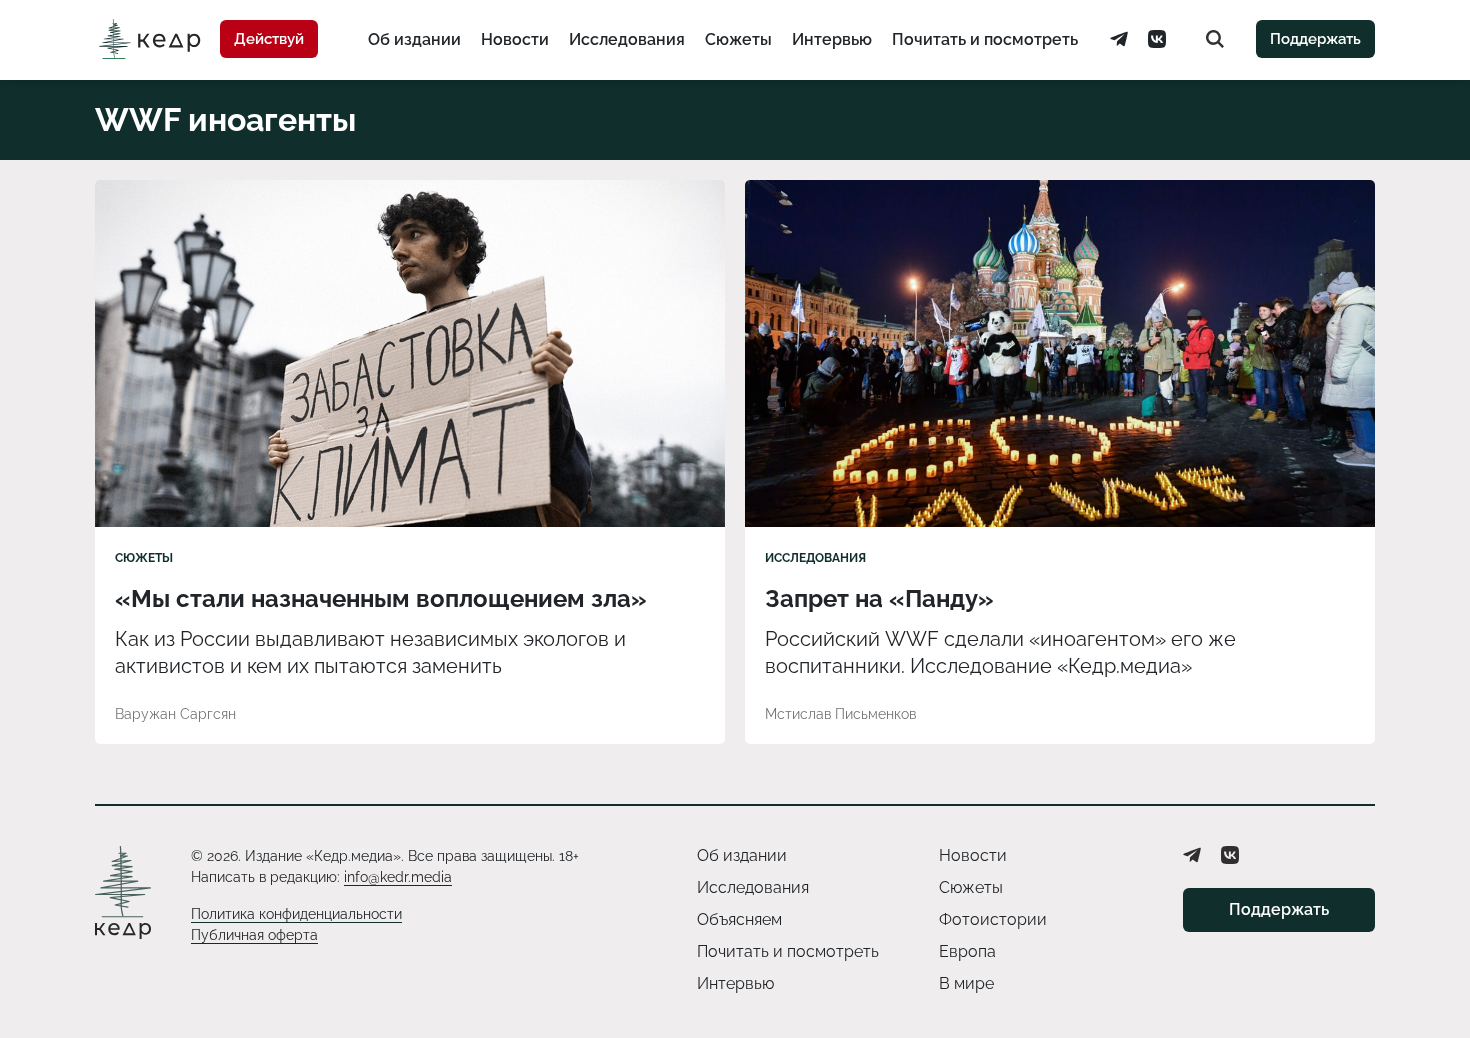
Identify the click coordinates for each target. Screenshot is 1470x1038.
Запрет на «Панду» (879, 598)
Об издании (414, 39)
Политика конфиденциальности (296, 914)
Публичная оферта (254, 935)
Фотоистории (993, 919)
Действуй (269, 39)
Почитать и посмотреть (985, 39)
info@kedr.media (398, 877)
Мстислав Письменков (840, 714)
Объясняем (739, 919)
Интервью (832, 39)
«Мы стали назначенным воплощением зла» (381, 598)
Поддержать (1315, 39)
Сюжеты (738, 39)
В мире (966, 983)
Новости (515, 39)
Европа (967, 951)
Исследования (627, 39)
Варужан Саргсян (175, 714)
